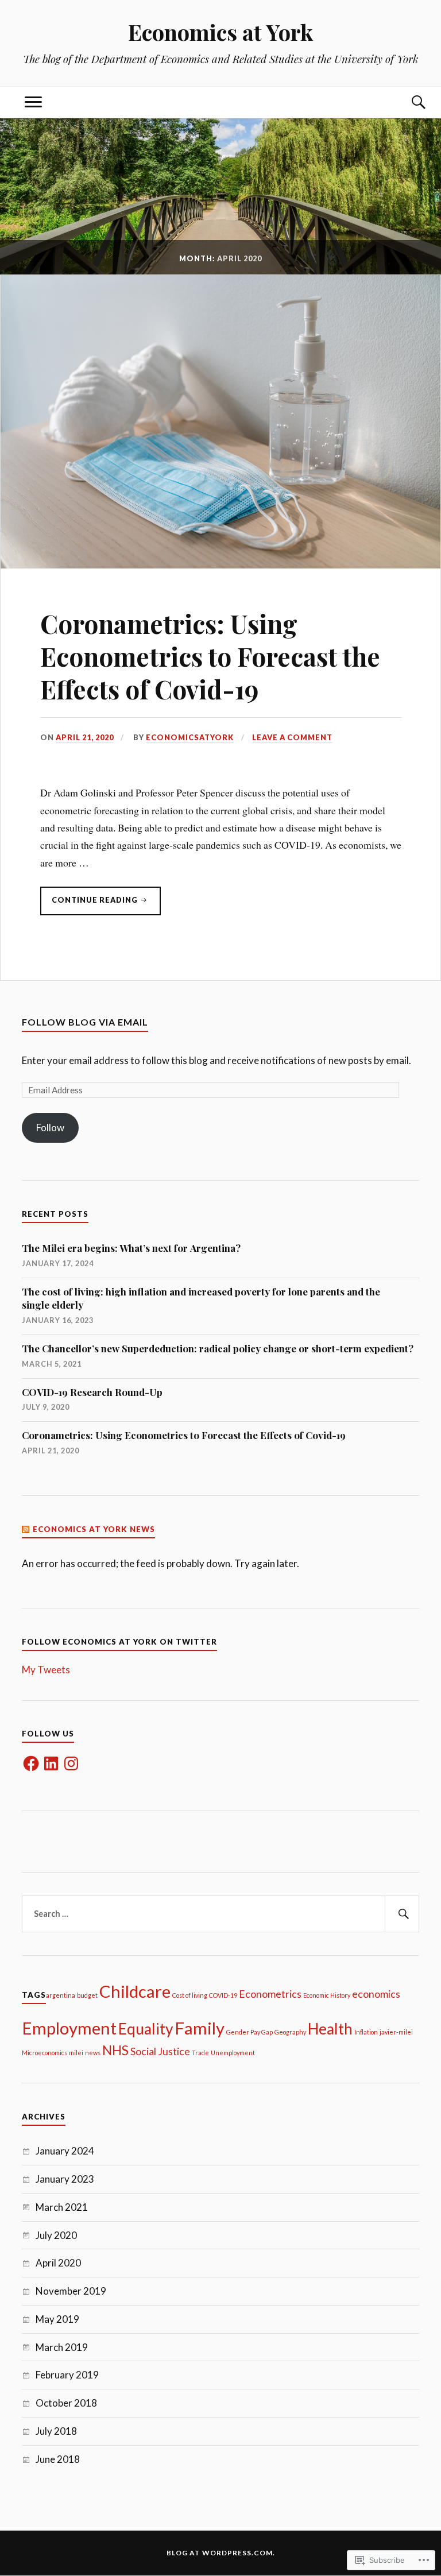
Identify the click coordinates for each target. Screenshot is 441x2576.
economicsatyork (190, 737)
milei (76, 2053)
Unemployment (233, 2053)
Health (330, 2029)
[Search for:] (220, 1914)
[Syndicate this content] (26, 1529)
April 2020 (58, 2263)
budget (87, 1995)
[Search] (408, 103)
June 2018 (58, 2459)
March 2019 (62, 2347)
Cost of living (190, 1995)
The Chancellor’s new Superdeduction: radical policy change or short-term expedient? (218, 1348)
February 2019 (67, 2375)
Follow (50, 1128)
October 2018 (66, 2403)
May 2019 (57, 2319)
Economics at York (220, 32)
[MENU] (33, 103)
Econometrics (270, 1994)
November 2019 (71, 2291)
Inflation (366, 2032)
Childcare (135, 1991)
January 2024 (65, 2151)
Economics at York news (94, 1529)
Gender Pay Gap (249, 2032)
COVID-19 (223, 1995)
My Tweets (46, 1670)
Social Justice (160, 2051)
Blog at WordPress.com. (221, 2553)
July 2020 (56, 2235)
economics (376, 1994)
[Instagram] (71, 1763)
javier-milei (396, 2032)
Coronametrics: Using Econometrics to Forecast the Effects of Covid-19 (210, 656)
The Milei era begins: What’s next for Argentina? (131, 1248)
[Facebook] (31, 1763)
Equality (146, 2029)
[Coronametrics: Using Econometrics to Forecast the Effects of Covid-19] (220, 564)
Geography (290, 2032)
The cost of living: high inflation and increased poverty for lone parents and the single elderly (201, 1298)
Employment (69, 2028)
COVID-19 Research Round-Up (92, 1392)
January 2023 (65, 2179)
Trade (200, 2053)
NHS (115, 2050)
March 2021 (62, 2207)
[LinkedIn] (51, 1763)
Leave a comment (292, 737)
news (93, 2053)
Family (200, 2028)
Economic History (327, 1995)
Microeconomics (45, 2053)
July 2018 (56, 2431)
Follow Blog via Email (85, 1022)
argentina (61, 1995)
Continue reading (90, 905)
